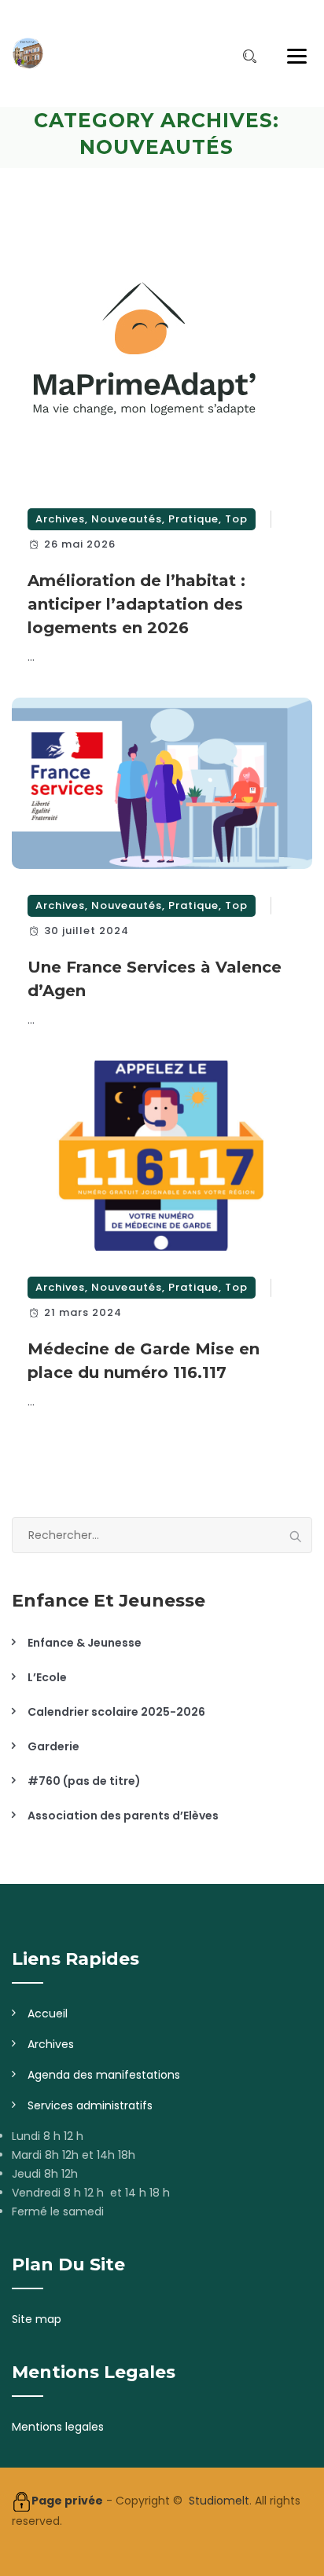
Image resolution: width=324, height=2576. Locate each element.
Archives (60, 519)
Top (236, 519)
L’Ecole (47, 1677)
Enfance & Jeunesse (85, 1643)
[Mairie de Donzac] (28, 53)
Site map (37, 2319)
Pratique (193, 519)
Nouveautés (127, 519)
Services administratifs (90, 2105)
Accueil (48, 2014)
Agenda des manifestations (104, 2075)
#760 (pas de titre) (84, 1781)
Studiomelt (219, 2501)
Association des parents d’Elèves (123, 1816)
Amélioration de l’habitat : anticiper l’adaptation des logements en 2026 (136, 604)
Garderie (53, 1746)
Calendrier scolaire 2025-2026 (116, 1712)
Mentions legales (58, 2427)
